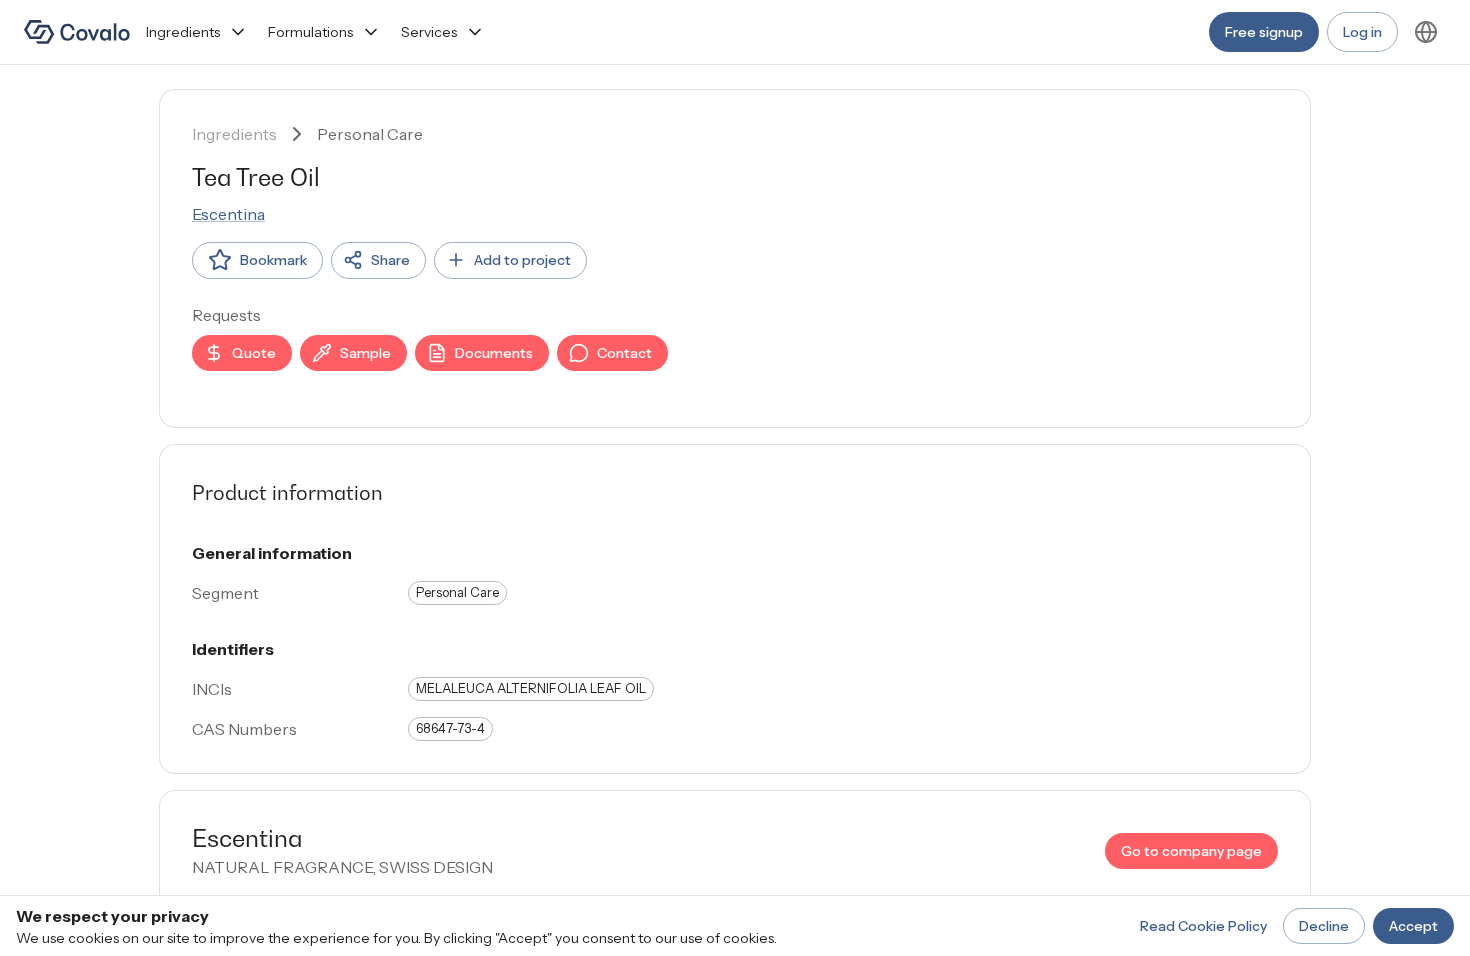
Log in (1362, 32)
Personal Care (370, 134)
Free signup (1264, 32)
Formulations (310, 32)
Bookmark (273, 260)
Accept (1413, 926)
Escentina (228, 214)
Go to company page (1191, 851)
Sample (365, 353)
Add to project (522, 260)
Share (390, 260)
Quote (254, 353)
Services (429, 32)
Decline (1324, 926)
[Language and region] (1426, 32)
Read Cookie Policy (1203, 926)
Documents (494, 353)
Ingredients (183, 32)
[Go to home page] (77, 32)
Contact (624, 353)
